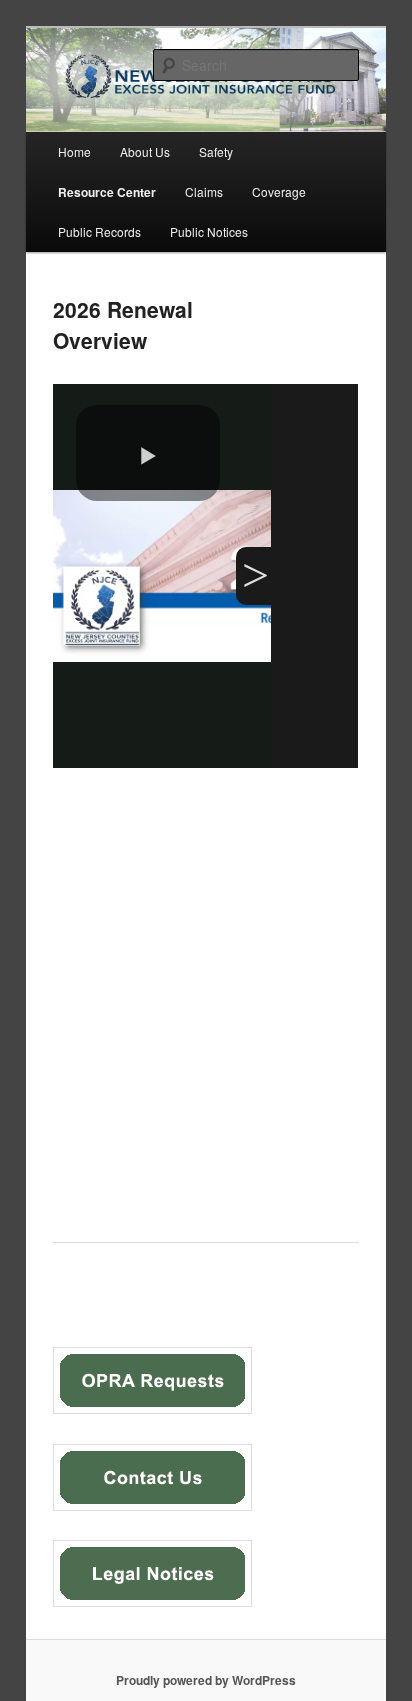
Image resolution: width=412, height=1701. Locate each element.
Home (74, 151)
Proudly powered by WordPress (206, 1680)
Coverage (279, 191)
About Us (145, 151)
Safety (216, 151)
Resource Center (107, 192)
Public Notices (209, 231)
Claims (204, 191)
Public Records (99, 231)
